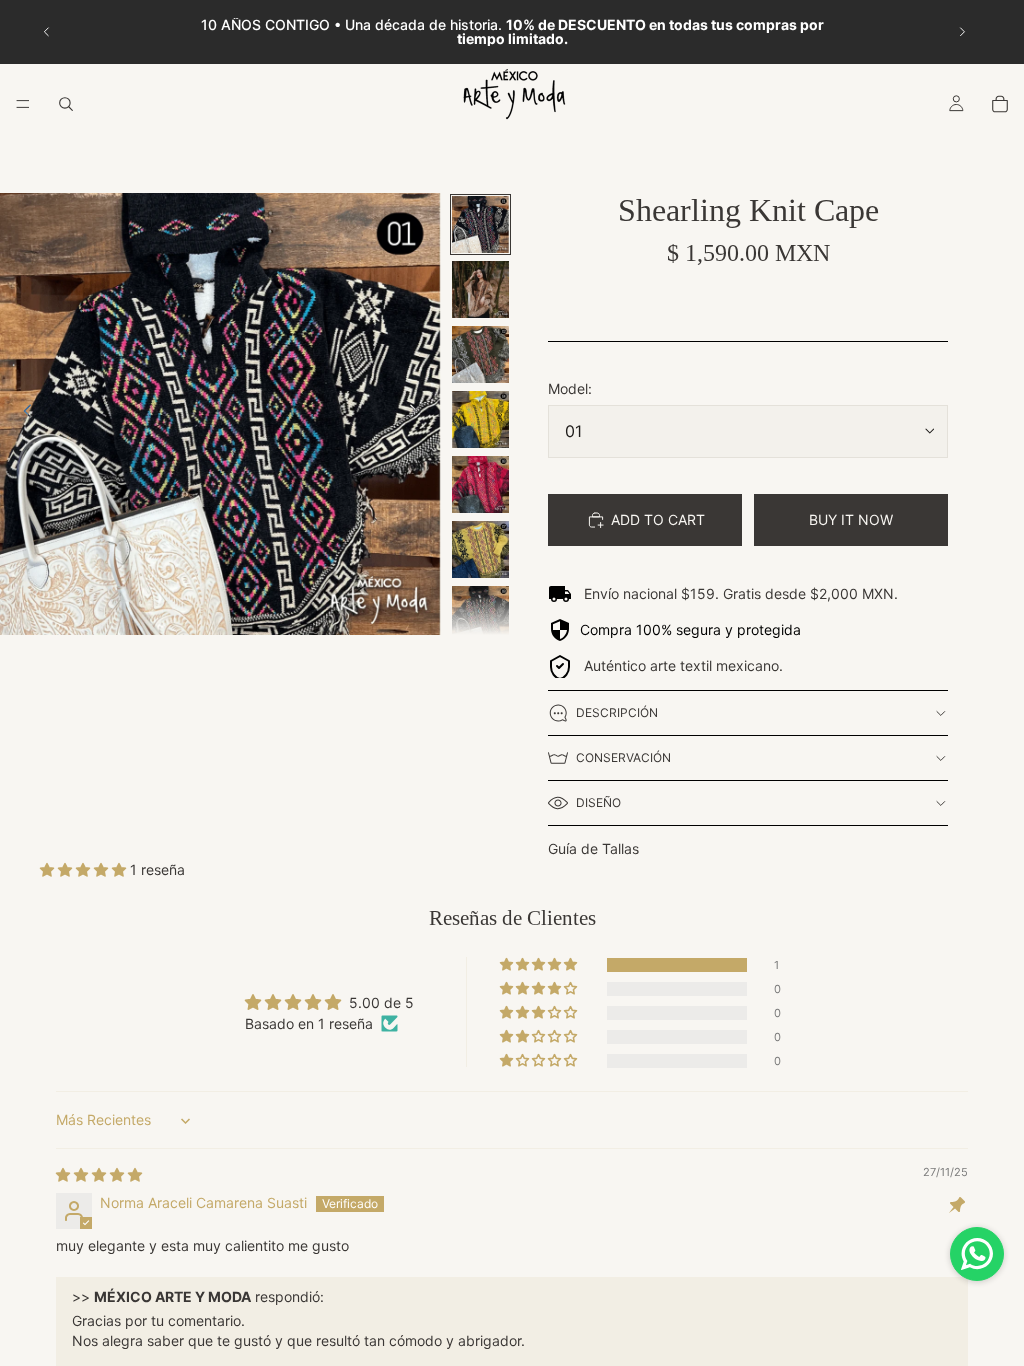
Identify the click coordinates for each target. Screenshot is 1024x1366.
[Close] (738, 439)
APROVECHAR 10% (512, 864)
